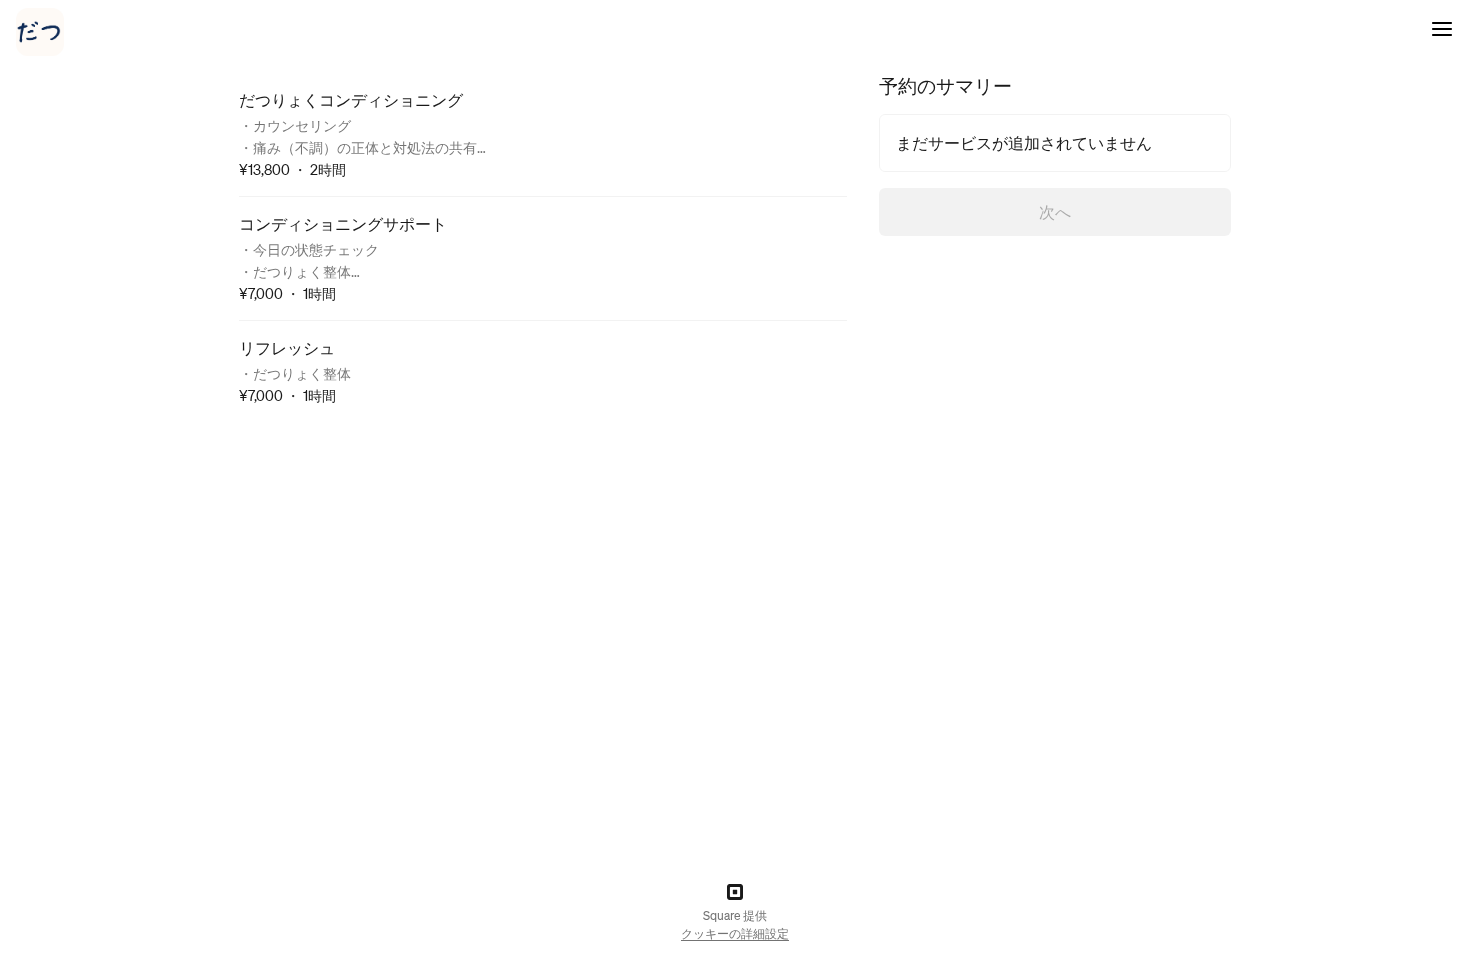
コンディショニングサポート (343, 223)
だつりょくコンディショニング (351, 99)
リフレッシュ (287, 347)
